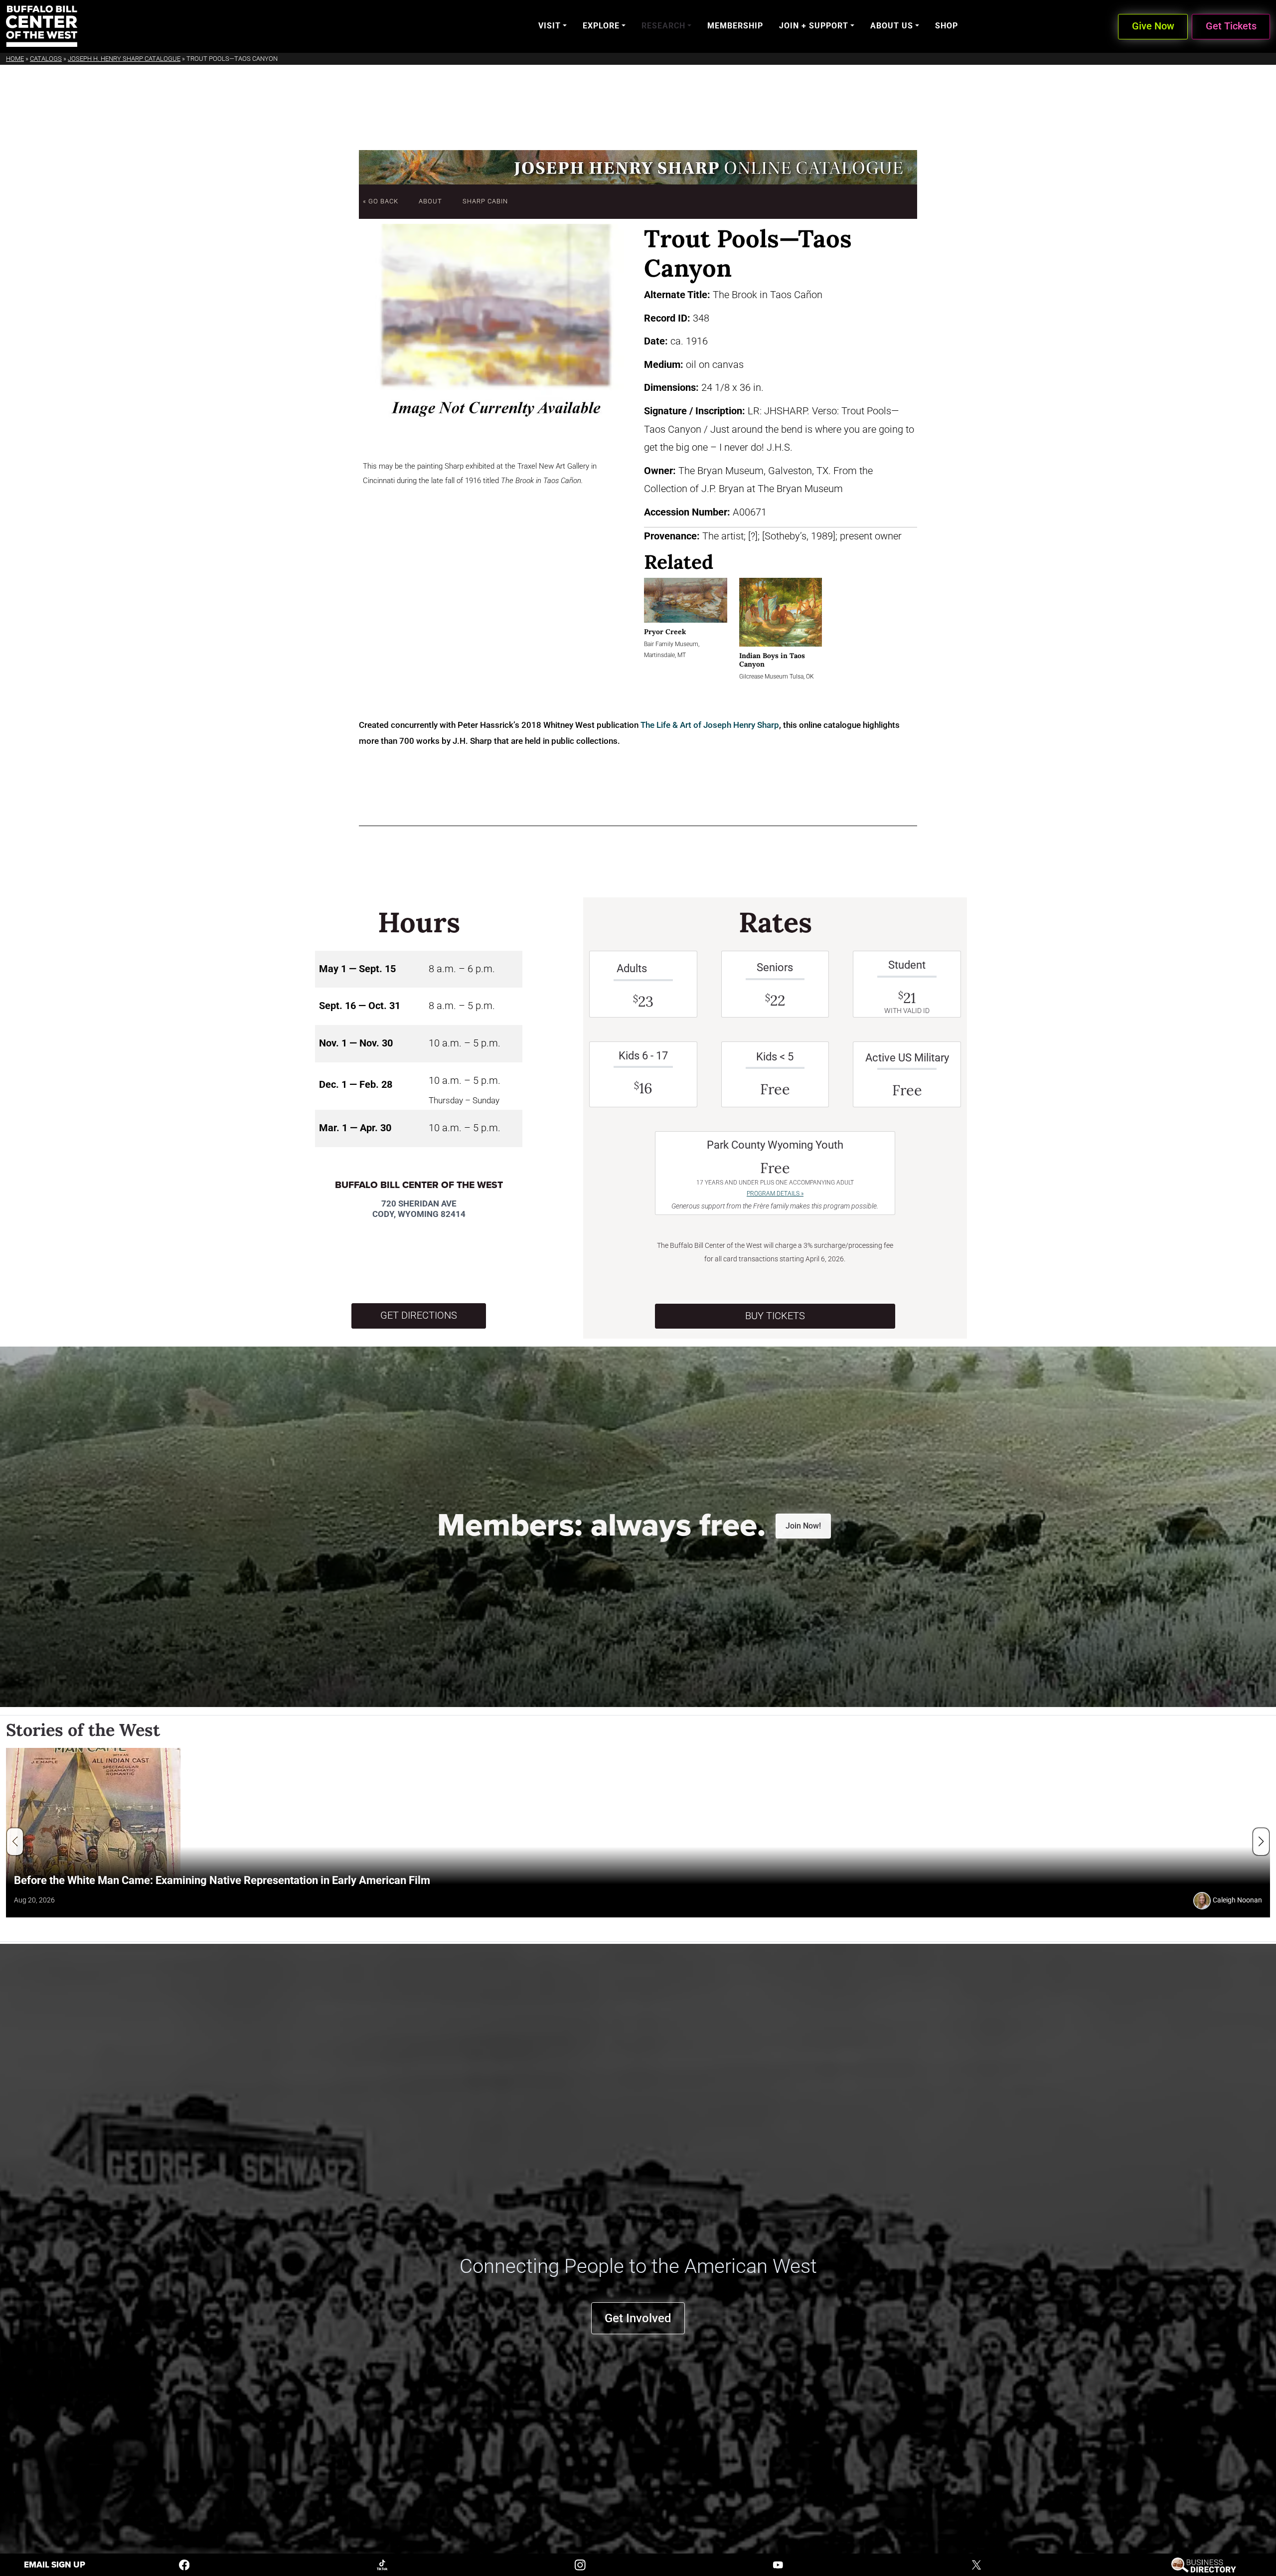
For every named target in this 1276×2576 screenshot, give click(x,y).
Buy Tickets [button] (775, 1316)
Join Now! (803, 1526)
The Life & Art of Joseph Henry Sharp (710, 725)
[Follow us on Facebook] (184, 2564)
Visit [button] (550, 26)
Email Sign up (55, 2565)
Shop (947, 26)
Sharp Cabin (485, 201)
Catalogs (46, 59)
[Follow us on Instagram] (580, 2564)
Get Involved (638, 2318)
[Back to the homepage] (42, 26)
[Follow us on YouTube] (778, 2564)
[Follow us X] (976, 2564)
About (430, 201)
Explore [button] (601, 26)
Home (15, 59)
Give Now (1153, 26)
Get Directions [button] (419, 1315)
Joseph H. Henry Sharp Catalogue (124, 59)
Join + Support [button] (814, 26)
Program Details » (775, 1194)
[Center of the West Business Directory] (1203, 2564)
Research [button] (663, 26)
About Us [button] (892, 26)
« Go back (381, 201)
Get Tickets (1231, 26)
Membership (735, 26)
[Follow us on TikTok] (382, 2564)
